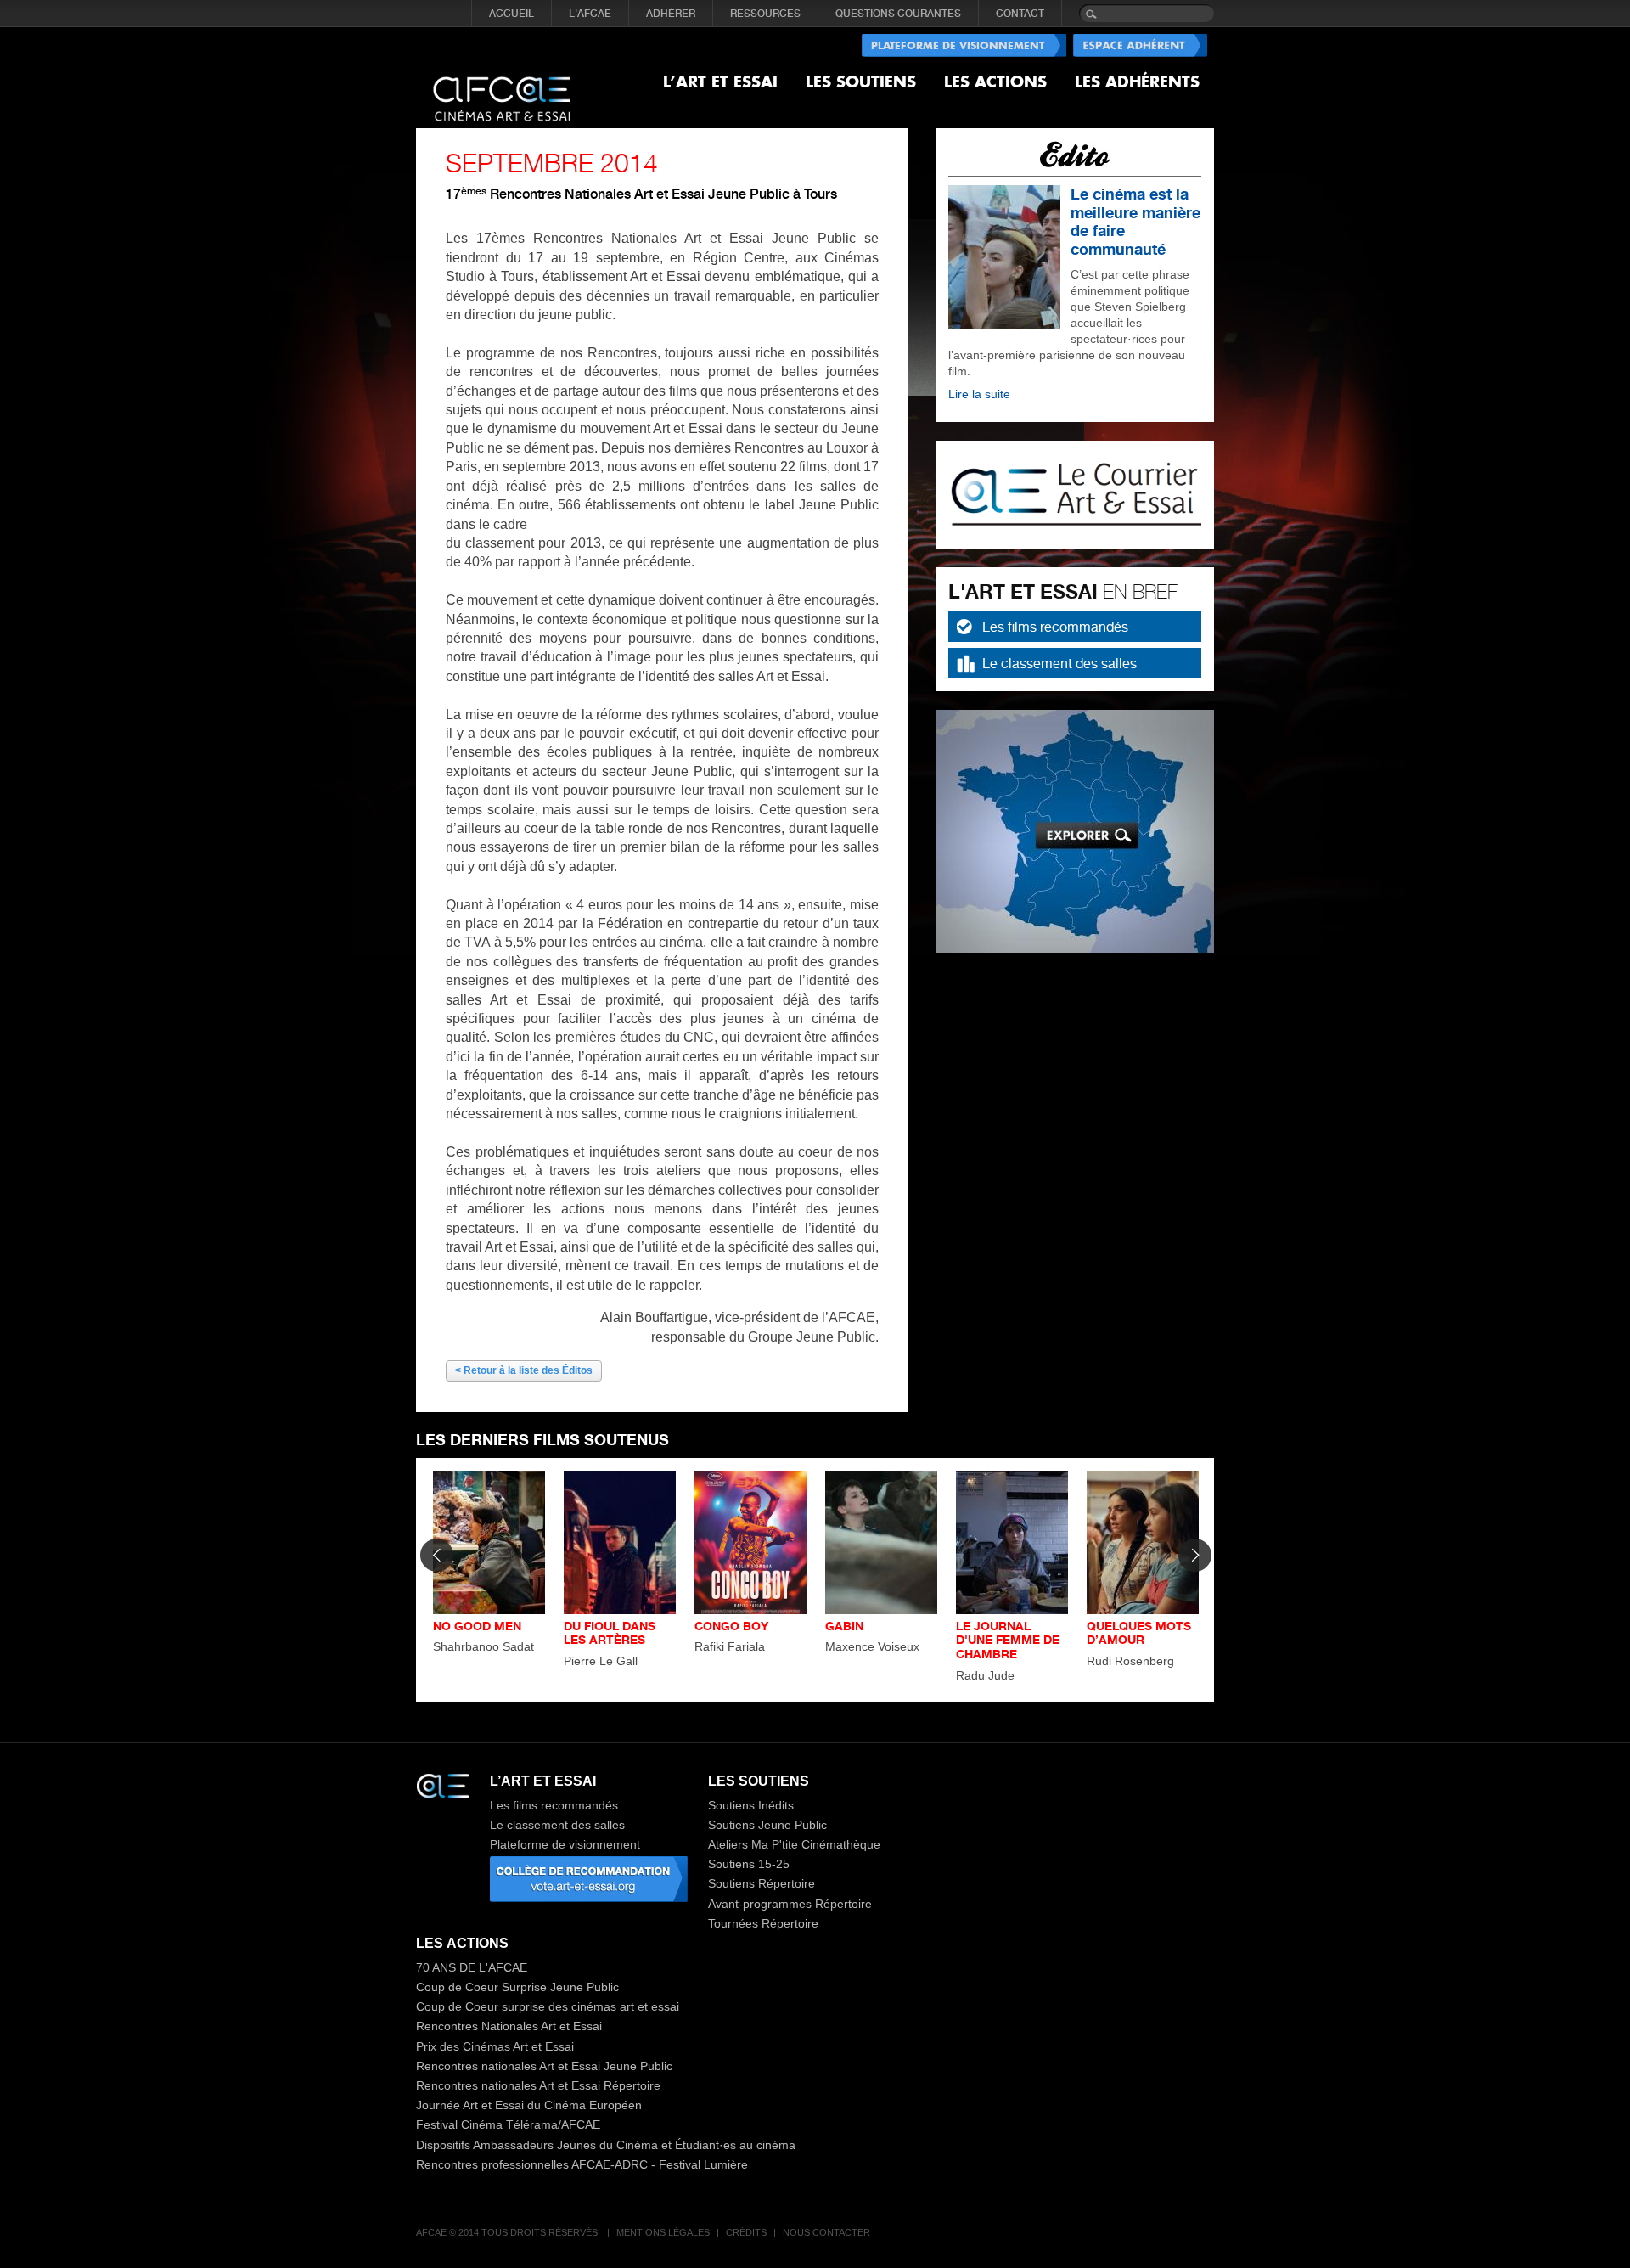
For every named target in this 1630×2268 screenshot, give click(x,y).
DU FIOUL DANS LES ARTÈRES (610, 1633)
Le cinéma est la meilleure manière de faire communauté (1135, 221)
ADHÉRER (671, 14)
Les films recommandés (1055, 627)
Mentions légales (663, 2232)
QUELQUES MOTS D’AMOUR (1139, 1633)
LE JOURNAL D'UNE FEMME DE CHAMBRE (1008, 1640)
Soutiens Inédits (751, 1805)
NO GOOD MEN (477, 1626)
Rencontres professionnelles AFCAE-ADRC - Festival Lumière (582, 2164)
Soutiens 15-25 (749, 1864)
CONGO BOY (731, 1626)
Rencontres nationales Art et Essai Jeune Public (544, 2066)
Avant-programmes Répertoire (790, 1904)
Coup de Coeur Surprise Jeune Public (517, 1987)
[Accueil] (501, 85)
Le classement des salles (1059, 663)
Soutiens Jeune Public (767, 1825)
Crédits (746, 2232)
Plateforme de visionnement (565, 1844)
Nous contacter (826, 2232)
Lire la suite (979, 394)
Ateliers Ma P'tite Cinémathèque (794, 1844)
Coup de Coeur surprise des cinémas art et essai (548, 2006)
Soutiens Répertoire (762, 1883)
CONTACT (1020, 14)
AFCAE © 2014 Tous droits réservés (508, 2232)
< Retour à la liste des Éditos (524, 1370)
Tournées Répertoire (763, 1923)
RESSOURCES (765, 14)
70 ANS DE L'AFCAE (472, 1967)
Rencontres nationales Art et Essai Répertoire (538, 2085)
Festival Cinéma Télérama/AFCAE (508, 2124)
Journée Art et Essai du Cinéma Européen (529, 2105)
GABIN (844, 1626)
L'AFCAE (590, 14)
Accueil (511, 14)
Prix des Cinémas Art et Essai (495, 2046)
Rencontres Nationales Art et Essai (509, 2026)
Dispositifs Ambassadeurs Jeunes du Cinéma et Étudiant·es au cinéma (606, 2145)
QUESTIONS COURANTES (898, 14)
